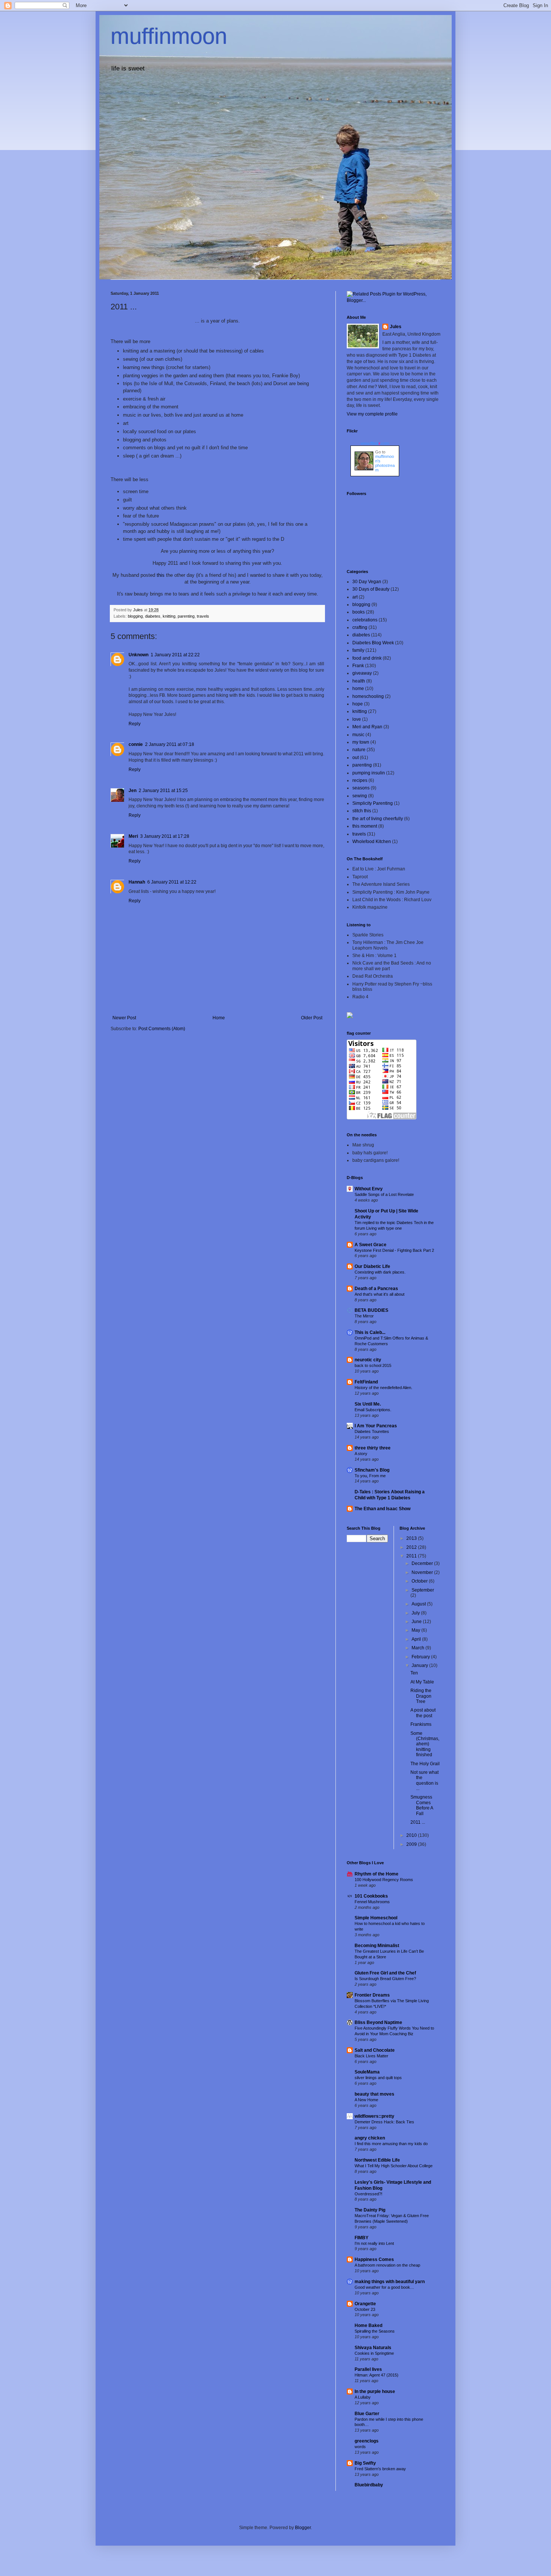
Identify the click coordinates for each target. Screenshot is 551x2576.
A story (361, 1454)
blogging (135, 616)
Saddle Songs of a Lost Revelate (384, 1194)
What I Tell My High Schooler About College (394, 2166)
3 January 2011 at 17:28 (165, 836)
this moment (365, 826)
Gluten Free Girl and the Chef (385, 1973)
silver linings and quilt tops (378, 2078)
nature (359, 750)
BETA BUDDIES (371, 1310)
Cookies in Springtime (374, 2353)
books (359, 612)
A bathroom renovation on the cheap (387, 2265)
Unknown (138, 655)
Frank (358, 666)
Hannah (137, 882)
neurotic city (368, 1360)
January (420, 1665)
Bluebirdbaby (369, 2485)
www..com (375, 443)
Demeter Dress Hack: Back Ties (384, 2122)
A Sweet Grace (371, 1245)
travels (203, 616)
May (416, 1630)
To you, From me (370, 1476)
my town (361, 742)
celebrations (365, 620)
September (423, 1590)
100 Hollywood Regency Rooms (384, 1880)
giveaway (362, 673)
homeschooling (368, 696)
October (420, 1581)
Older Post (312, 1018)
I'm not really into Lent (374, 2243)
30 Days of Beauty (371, 589)
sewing (360, 796)
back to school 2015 (373, 1365)
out (356, 758)
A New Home (366, 2100)
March (418, 1648)
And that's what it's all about (380, 1294)
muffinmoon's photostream (385, 463)
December (423, 1563)
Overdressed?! (368, 2194)
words (360, 2447)
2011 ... (418, 1822)
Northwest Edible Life (377, 2160)
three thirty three (373, 1448)
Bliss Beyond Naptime (378, 2022)
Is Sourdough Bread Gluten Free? (385, 1979)
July (416, 1613)
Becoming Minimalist (377, 1946)
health (359, 681)
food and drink (367, 658)
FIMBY (362, 2238)
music (358, 735)
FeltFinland (366, 1382)
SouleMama (367, 2072)
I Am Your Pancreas (376, 1426)
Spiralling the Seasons (375, 2331)
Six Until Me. (368, 1404)
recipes (360, 780)
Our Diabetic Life (372, 1266)
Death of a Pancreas (376, 1289)
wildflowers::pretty (374, 2116)
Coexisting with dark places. (380, 1272)
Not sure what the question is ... (424, 1780)
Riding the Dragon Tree (421, 1696)
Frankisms (421, 1724)
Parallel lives (368, 2369)
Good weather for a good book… (384, 2287)
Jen (133, 791)
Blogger (303, 2528)
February (421, 1657)
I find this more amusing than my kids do (391, 2144)
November (423, 1572)
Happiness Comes (374, 2259)
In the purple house (375, 2391)
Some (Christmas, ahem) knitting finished (425, 1744)
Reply (135, 724)
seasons (361, 788)
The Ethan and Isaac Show (383, 1509)
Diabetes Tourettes (372, 1431)
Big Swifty (365, 2463)
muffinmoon (169, 36)
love (357, 719)
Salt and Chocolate (375, 2050)
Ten (414, 1673)
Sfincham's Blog (372, 1470)
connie (136, 744)
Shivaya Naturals (373, 2348)
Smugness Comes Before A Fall (422, 1805)
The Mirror (364, 1316)
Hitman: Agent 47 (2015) (377, 2375)
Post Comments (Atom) (162, 1029)
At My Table (422, 1682)
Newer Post (124, 1018)
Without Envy (369, 1189)
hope (358, 704)
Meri (133, 836)
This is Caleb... (370, 1332)
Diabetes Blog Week (373, 643)
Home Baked (368, 2325)
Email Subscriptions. (373, 1410)
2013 (412, 1538)
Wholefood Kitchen (372, 842)
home (358, 689)
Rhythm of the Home (377, 1874)
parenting (186, 616)
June (417, 1622)
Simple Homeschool (376, 1918)
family (358, 650)
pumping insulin (369, 773)
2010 (412, 1835)
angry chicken (370, 2138)
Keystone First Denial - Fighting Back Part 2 (394, 1250)
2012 (412, 1547)
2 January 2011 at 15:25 (163, 791)
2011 (412, 1556)
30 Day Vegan (367, 582)
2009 (412, 1844)
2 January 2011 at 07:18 (170, 744)
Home (219, 1018)
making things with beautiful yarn (390, 2282)
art (355, 597)
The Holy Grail (425, 1764)
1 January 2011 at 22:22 (175, 655)
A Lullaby (363, 2397)
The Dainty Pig (370, 2210)
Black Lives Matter (371, 2056)
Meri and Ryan (367, 727)
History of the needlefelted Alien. (383, 1388)
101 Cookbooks (371, 1896)
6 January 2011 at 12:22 (172, 882)
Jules (396, 327)
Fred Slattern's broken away (380, 2469)
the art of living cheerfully (378, 819)
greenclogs (367, 2441)
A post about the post (423, 1713)
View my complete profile (372, 414)
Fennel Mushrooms (372, 1902)
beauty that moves (374, 2094)
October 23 (365, 2309)
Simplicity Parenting (373, 803)
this (161, 575)
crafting (360, 627)
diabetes (153, 616)
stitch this (362, 811)
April (417, 1639)
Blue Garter (367, 2414)
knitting (169, 616)
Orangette (365, 2304)
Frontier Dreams (372, 1995)
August (419, 1604)
